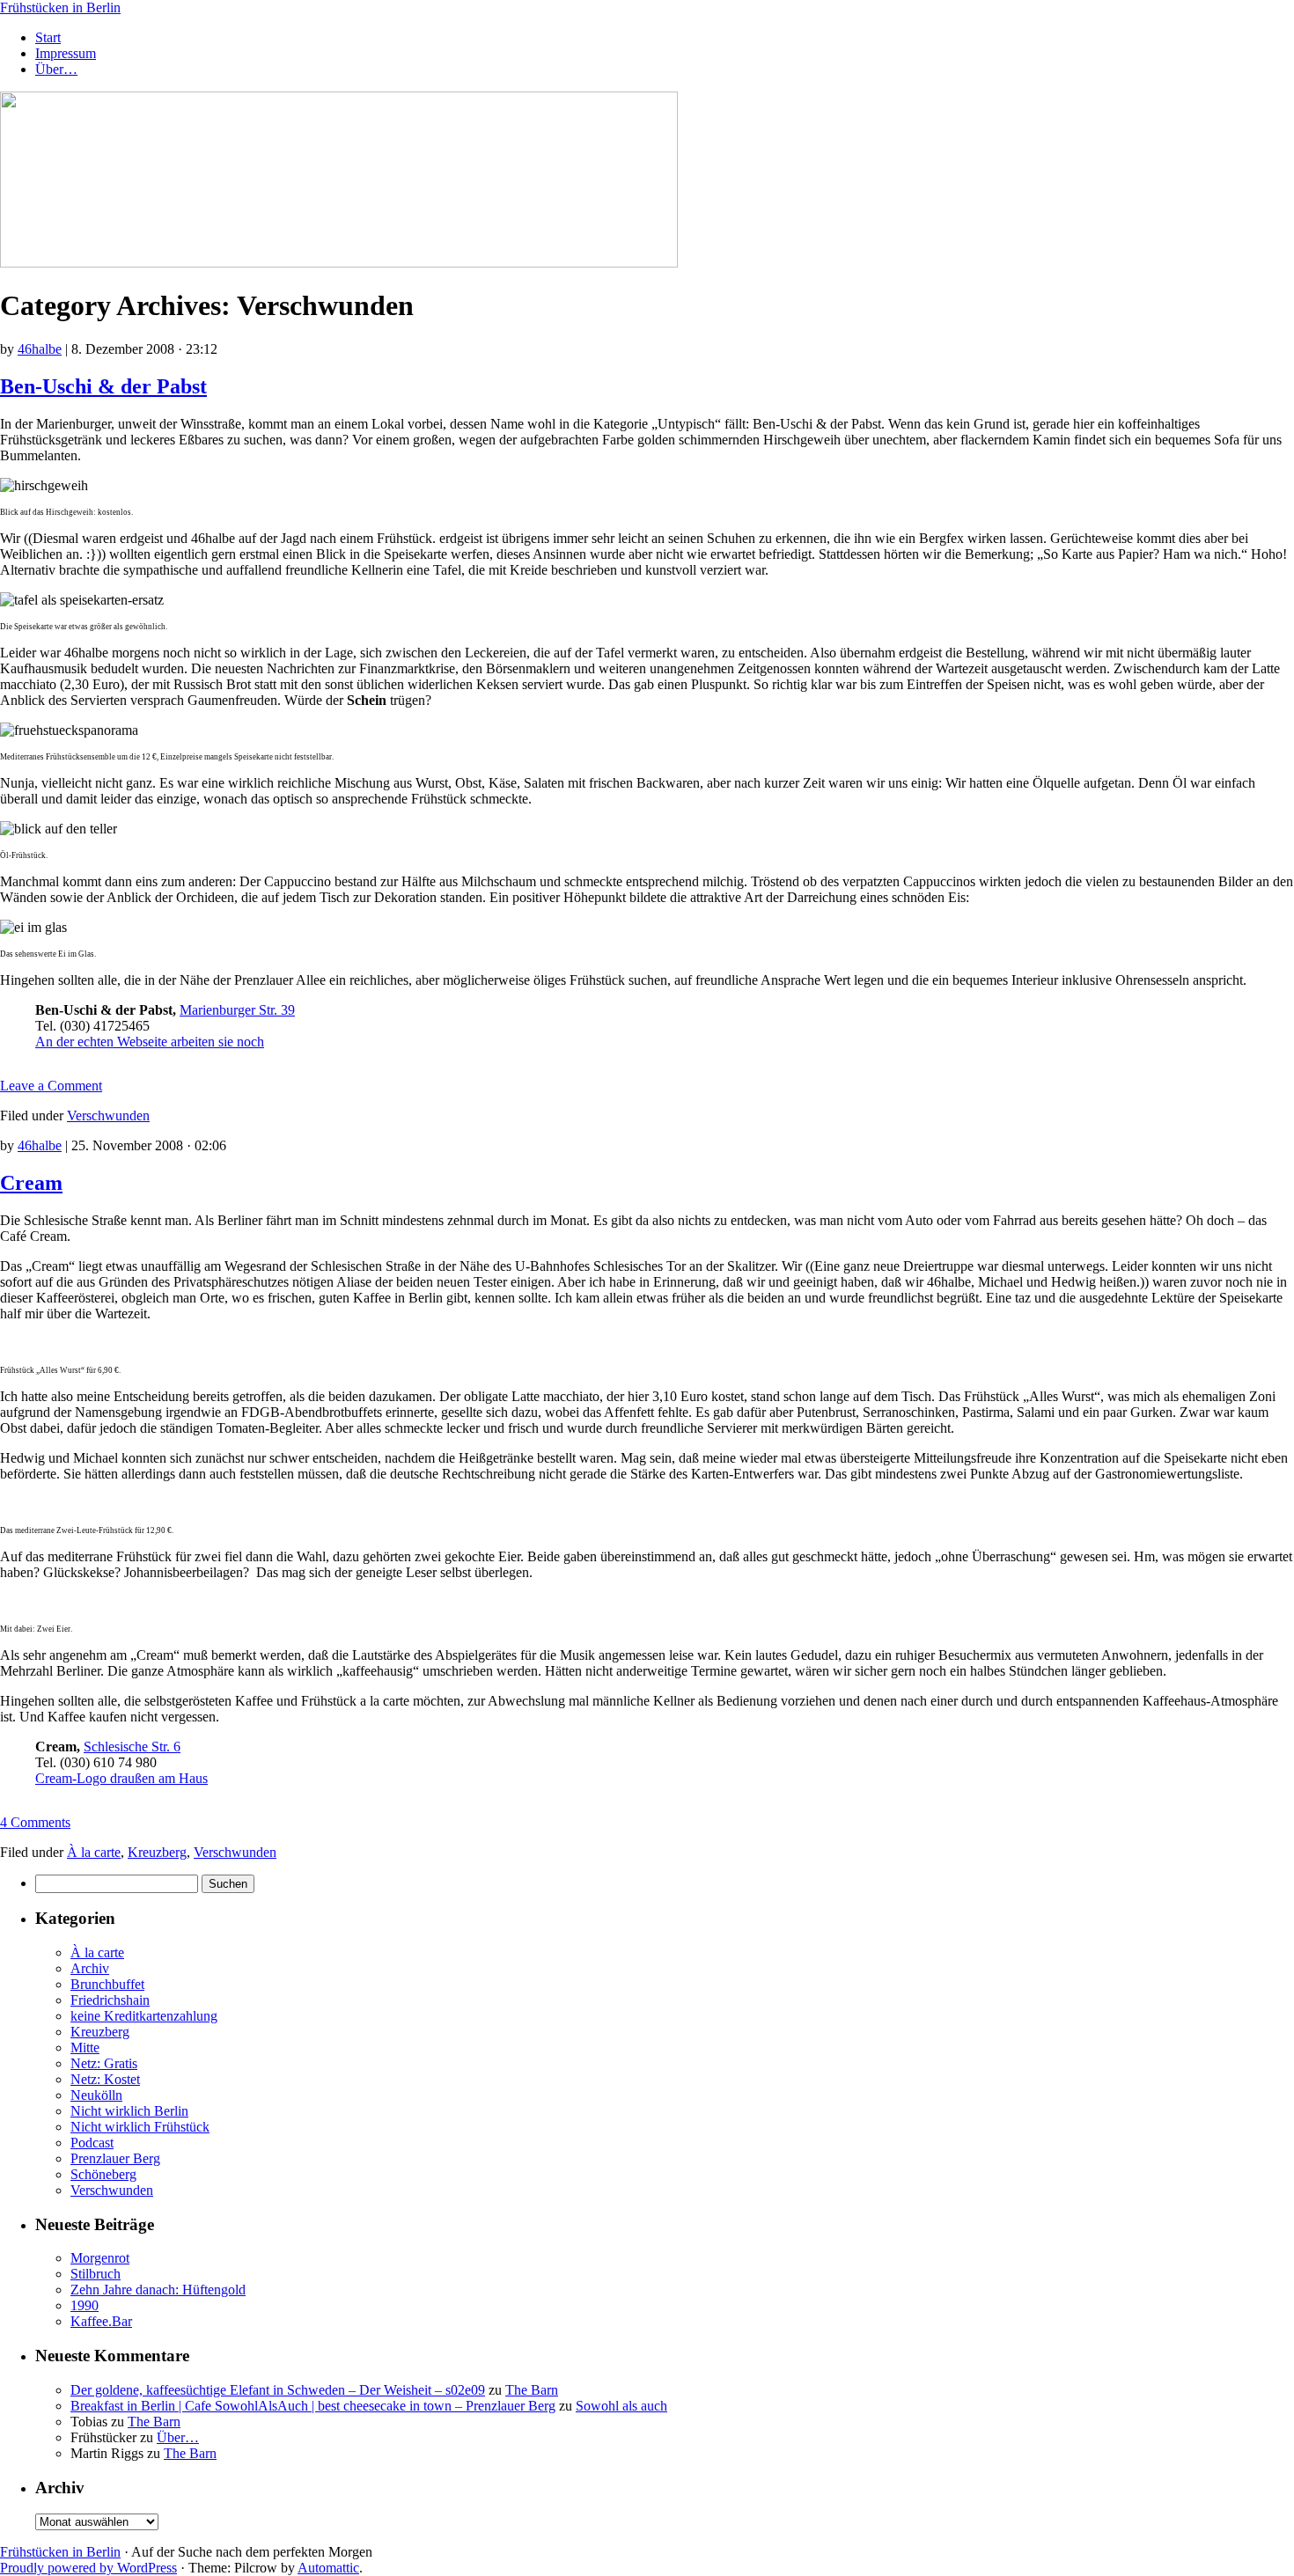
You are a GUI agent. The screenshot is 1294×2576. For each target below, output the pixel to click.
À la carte (94, 1852)
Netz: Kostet (105, 2079)
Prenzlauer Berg (115, 2158)
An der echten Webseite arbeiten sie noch (150, 1042)
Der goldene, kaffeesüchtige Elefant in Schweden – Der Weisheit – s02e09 (278, 2390)
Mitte (85, 2048)
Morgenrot (100, 2258)
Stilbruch (96, 2274)
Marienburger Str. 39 (237, 1010)
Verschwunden (108, 1116)
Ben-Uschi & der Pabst (103, 386)
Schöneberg (103, 2174)
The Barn (532, 2390)
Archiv (90, 1968)
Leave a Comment (51, 1086)
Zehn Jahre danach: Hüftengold (158, 2290)
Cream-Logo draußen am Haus (121, 1778)
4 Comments (35, 1822)
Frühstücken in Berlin (60, 7)
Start (48, 37)
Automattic (328, 2568)
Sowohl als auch (621, 2406)
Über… (56, 69)
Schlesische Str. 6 (132, 1747)
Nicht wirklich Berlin (129, 2111)
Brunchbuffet (107, 1984)
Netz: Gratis (104, 2063)
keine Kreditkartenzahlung (144, 2016)
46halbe (40, 349)
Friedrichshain (110, 2000)
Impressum (66, 53)
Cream (31, 1183)
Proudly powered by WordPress (88, 2568)
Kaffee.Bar (101, 2321)
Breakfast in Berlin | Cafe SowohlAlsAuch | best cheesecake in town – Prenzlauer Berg (313, 2406)
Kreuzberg (157, 1852)
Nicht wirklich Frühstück (140, 2127)
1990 (85, 2305)
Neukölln (96, 2095)
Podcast (92, 2143)
